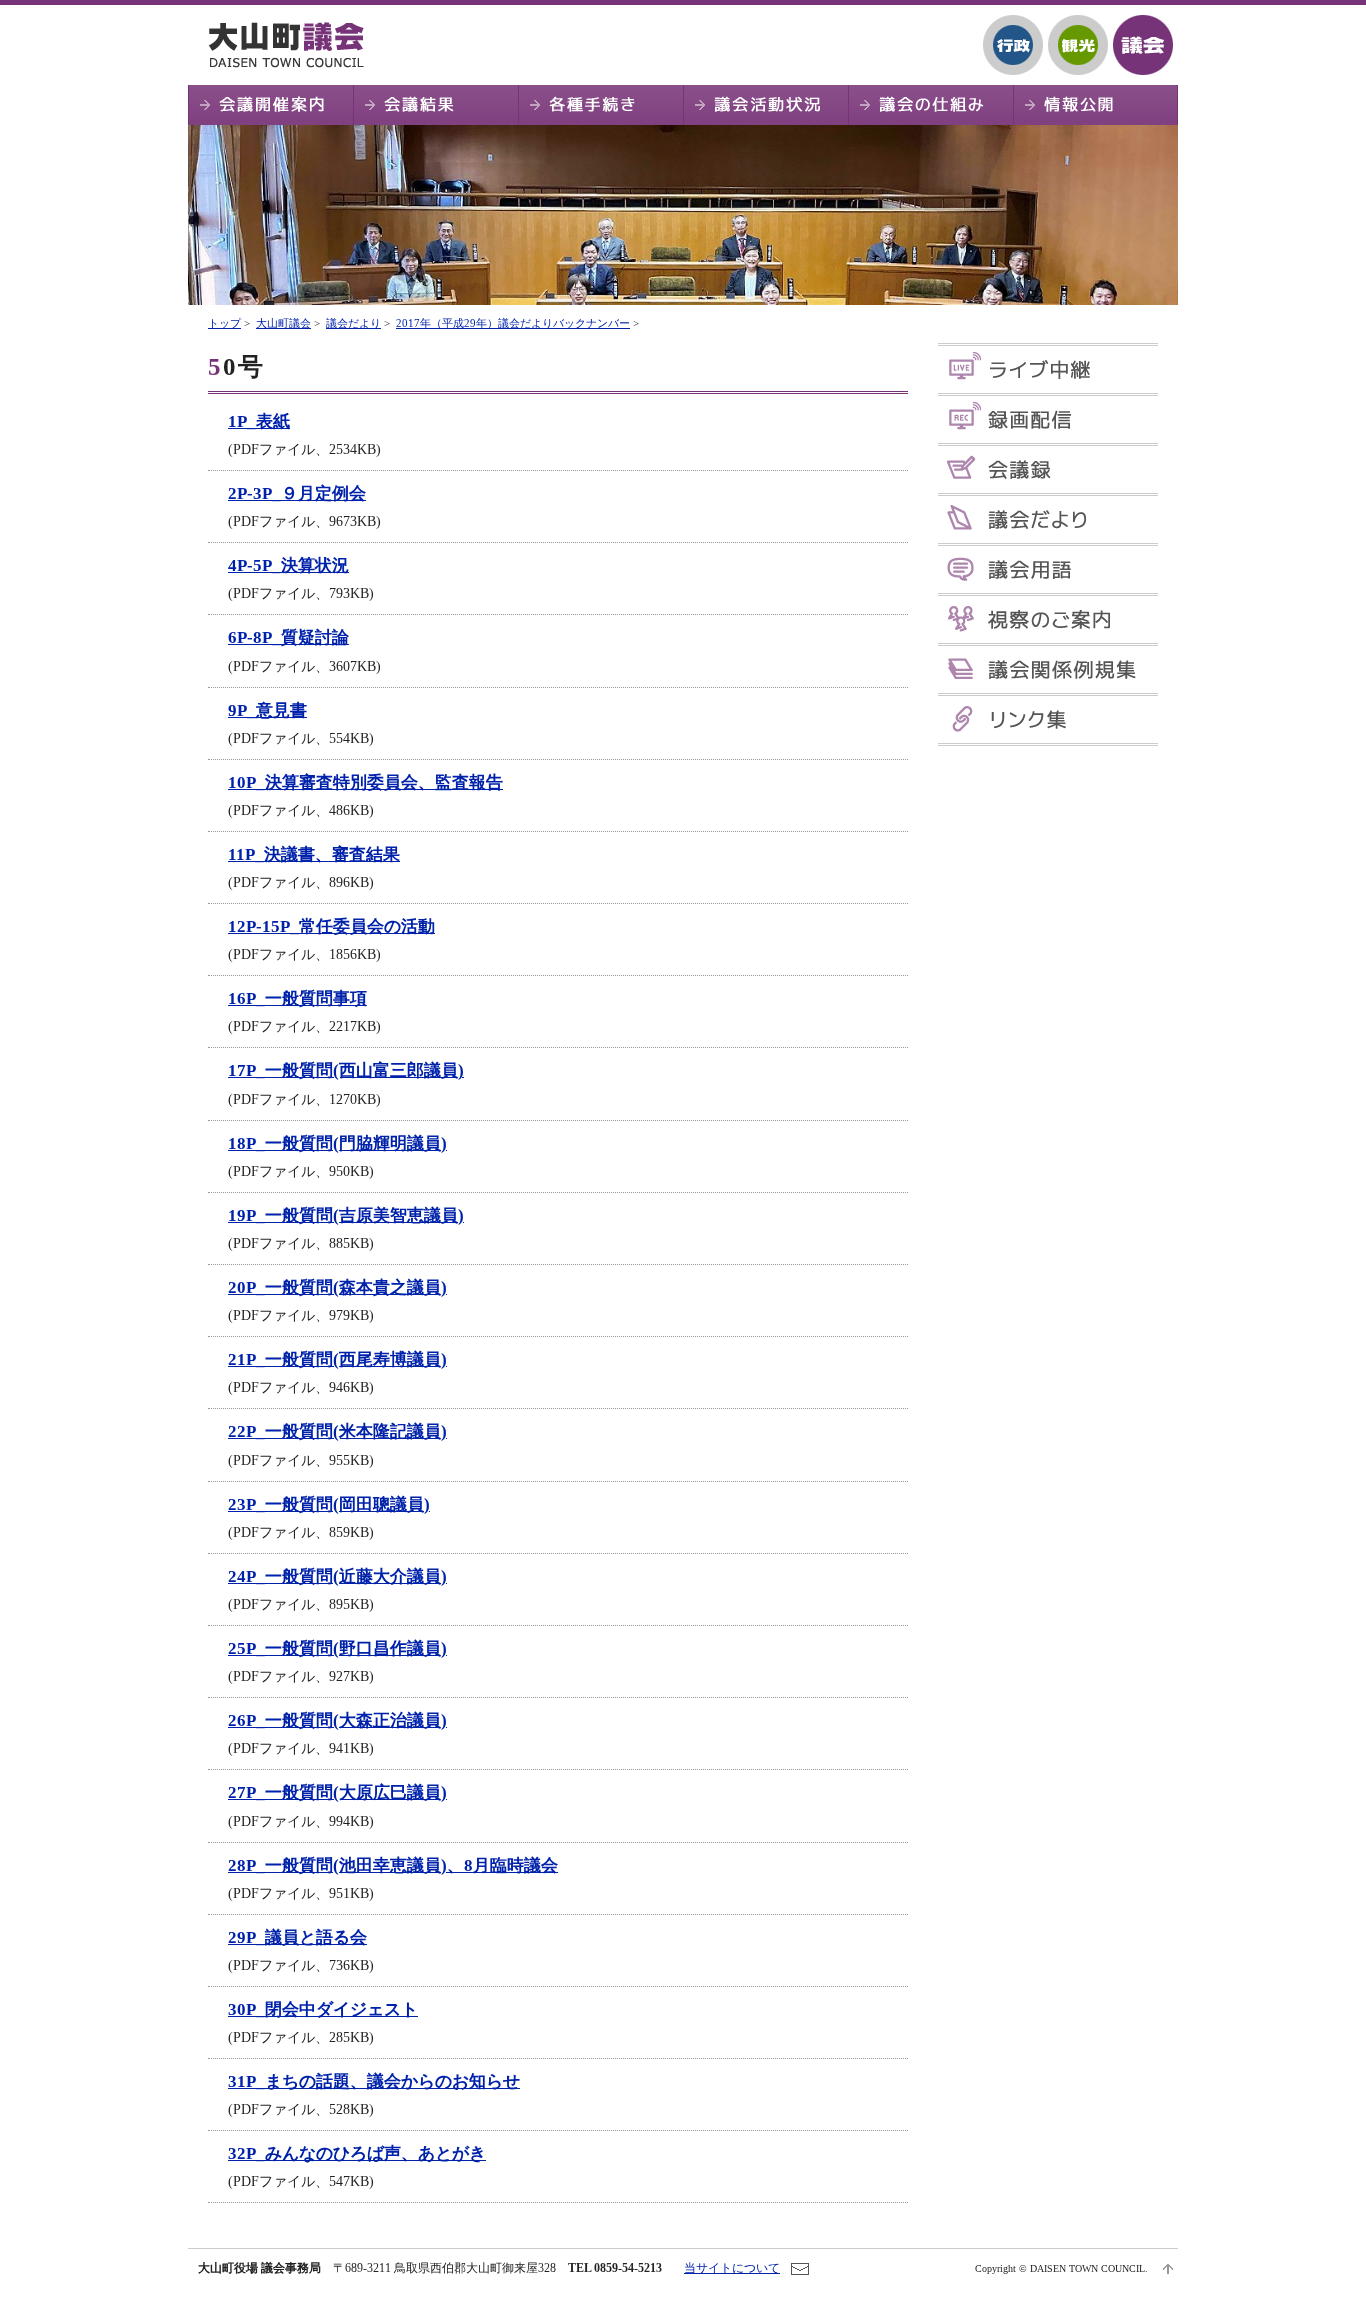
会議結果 (435, 105)
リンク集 (1048, 719)
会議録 (1048, 469)
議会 (1143, 45)
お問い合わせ (800, 2269)
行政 (1013, 45)
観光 (1078, 45)
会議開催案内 (270, 105)
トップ (224, 323)
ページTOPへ (1168, 2269)
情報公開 (1095, 105)
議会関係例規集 (1048, 669)
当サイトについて (732, 2268)
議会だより (353, 323)
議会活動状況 (765, 105)
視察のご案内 (1048, 619)
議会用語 (1048, 569)
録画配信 (1048, 419)
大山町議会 (293, 45)
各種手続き (600, 105)
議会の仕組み (930, 105)
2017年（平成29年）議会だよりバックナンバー (513, 323)
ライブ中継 (1048, 369)
